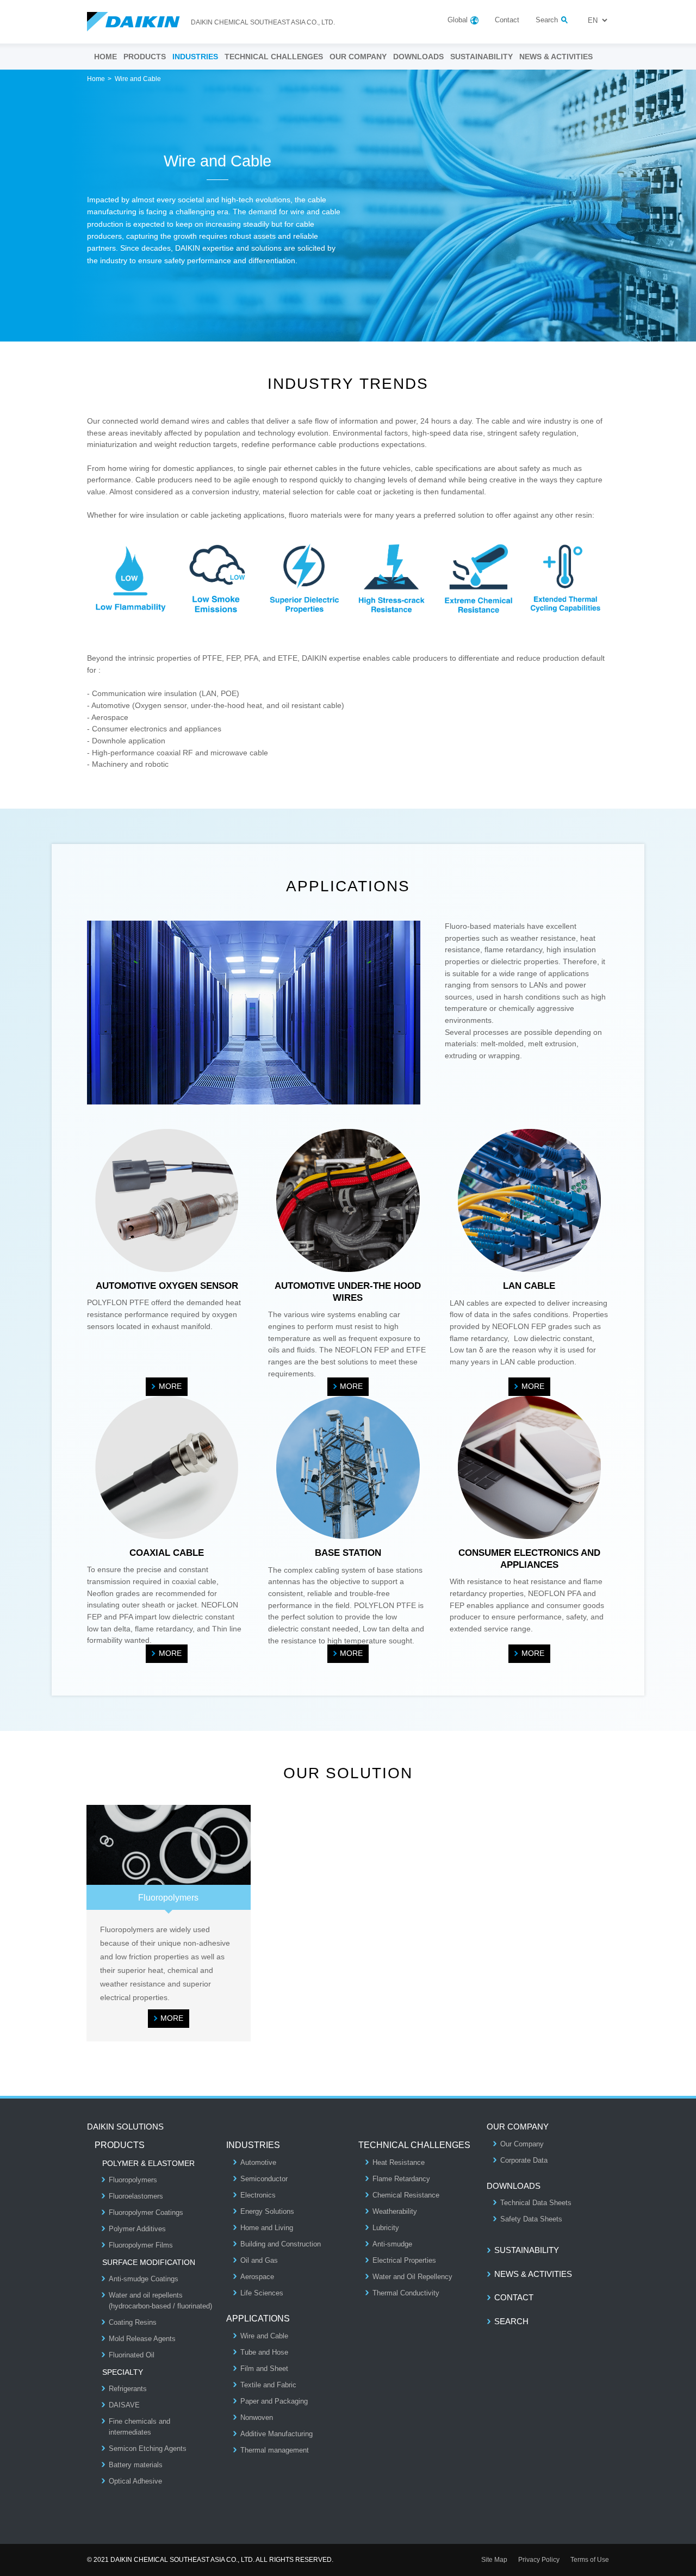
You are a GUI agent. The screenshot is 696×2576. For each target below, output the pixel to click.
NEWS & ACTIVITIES (556, 57)
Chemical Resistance (406, 2195)
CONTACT (514, 2297)
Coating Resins (133, 2322)
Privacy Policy (539, 2560)
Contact (507, 20)
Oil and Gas (259, 2260)
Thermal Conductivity (406, 2293)
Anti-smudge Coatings (144, 2279)
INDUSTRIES (195, 57)
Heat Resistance (399, 2162)
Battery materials (136, 2465)
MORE (170, 1386)
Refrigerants (128, 2389)
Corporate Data (524, 2160)
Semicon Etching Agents (148, 2448)
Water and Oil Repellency (412, 2277)
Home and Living (267, 2228)
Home (96, 79)
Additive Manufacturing (276, 2434)
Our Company (522, 2144)
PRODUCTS (145, 57)
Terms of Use (590, 2560)
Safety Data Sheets (531, 2219)
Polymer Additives (137, 2229)
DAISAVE (124, 2405)
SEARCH (511, 2321)
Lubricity (386, 2228)
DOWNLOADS (418, 57)
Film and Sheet (264, 2369)
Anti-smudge (392, 2244)
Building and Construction (281, 2244)
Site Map (494, 2560)
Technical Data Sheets (536, 2203)
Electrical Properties (404, 2260)
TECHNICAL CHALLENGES (274, 57)
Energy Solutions (267, 2211)
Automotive (258, 2162)
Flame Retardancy (401, 2179)
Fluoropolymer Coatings (146, 2212)
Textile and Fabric (268, 2385)
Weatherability (395, 2211)
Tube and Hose (264, 2352)
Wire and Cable (264, 2336)
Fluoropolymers (133, 2180)
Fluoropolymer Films (141, 2245)
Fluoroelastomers (136, 2196)
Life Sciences (262, 2293)
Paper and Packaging (274, 2401)
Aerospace (257, 2277)
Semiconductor (264, 2179)
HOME (105, 57)
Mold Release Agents (142, 2339)
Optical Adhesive (135, 2481)
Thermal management (275, 2450)
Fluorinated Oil (132, 2355)
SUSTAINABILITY (481, 57)
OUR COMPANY (358, 57)
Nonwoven (257, 2417)
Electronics (258, 2195)
